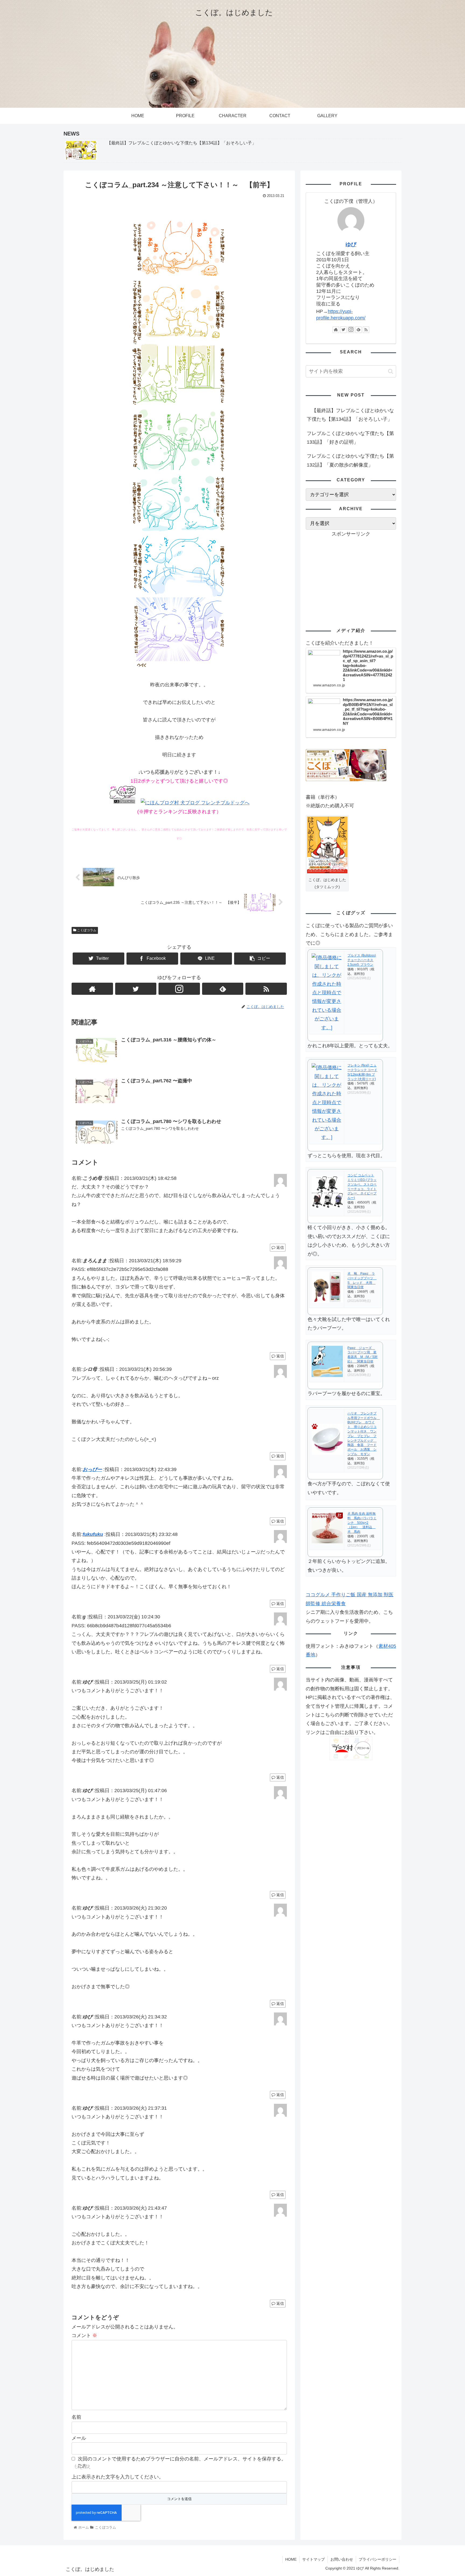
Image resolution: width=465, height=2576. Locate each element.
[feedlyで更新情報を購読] (223, 989)
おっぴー (92, 1469)
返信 (280, 1247)
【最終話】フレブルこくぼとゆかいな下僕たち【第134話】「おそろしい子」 (350, 415)
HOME (291, 2559)
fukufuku (93, 1534)
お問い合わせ (342, 2559)
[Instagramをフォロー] (179, 989)
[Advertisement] (351, 576)
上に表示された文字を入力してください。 (118, 2477)
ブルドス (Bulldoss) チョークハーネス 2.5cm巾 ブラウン (362, 960)
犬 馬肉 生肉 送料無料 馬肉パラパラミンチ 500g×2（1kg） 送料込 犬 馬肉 (362, 1523)
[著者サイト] (92, 989)
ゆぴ (351, 244)
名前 (76, 2417)
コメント (84, 2335)
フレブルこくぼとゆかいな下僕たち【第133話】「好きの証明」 (350, 438)
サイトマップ (313, 2559)
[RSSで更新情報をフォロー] (266, 989)
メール (79, 2438)
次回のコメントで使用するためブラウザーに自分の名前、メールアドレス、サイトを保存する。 (182, 2459)
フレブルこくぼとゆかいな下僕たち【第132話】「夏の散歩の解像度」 (350, 460)
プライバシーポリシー (378, 2559)
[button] (391, 371)
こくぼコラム (86, 930)
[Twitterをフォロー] (136, 989)
